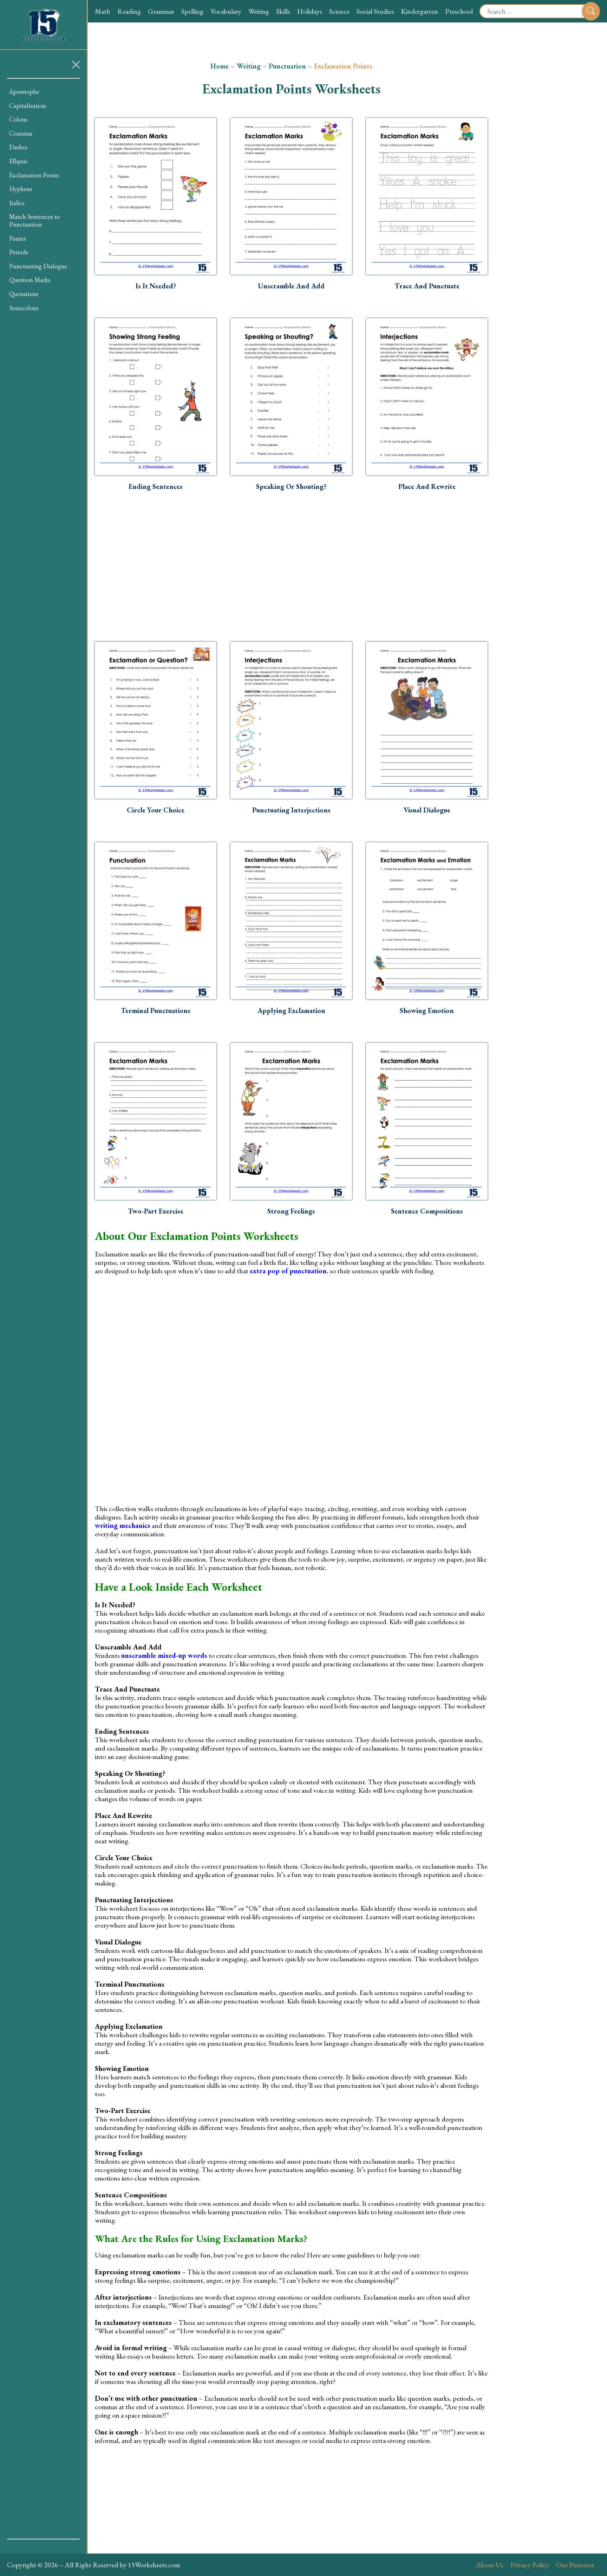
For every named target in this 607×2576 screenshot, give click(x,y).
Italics (17, 203)
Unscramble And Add (291, 286)
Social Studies (375, 11)
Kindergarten (419, 11)
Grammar (161, 11)
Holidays (310, 11)
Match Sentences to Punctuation (34, 220)
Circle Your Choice (156, 810)
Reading (129, 11)
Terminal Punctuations (156, 1011)
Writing (259, 11)
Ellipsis (18, 161)
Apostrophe (24, 91)
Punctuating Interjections (291, 810)
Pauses (18, 238)
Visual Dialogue (427, 810)
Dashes (18, 147)
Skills (283, 11)
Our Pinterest (575, 2565)
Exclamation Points (34, 175)
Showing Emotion (427, 1011)
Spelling (192, 11)
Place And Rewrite (427, 486)
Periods (19, 252)
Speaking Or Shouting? (291, 486)
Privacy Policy (530, 2565)
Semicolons (24, 308)
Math (103, 11)
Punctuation (287, 66)
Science (339, 11)
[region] (43, 1309)
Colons (18, 119)
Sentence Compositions (427, 1211)
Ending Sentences (156, 486)
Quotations (24, 294)
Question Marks (30, 280)
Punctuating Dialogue (38, 266)
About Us (489, 2565)
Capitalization (28, 106)
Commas (21, 133)
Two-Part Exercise (156, 1211)
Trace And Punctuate (427, 286)
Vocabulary (226, 11)
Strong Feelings (291, 1211)
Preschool (459, 11)
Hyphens (21, 189)
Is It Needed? (156, 286)
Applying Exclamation (291, 1011)
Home (220, 66)
